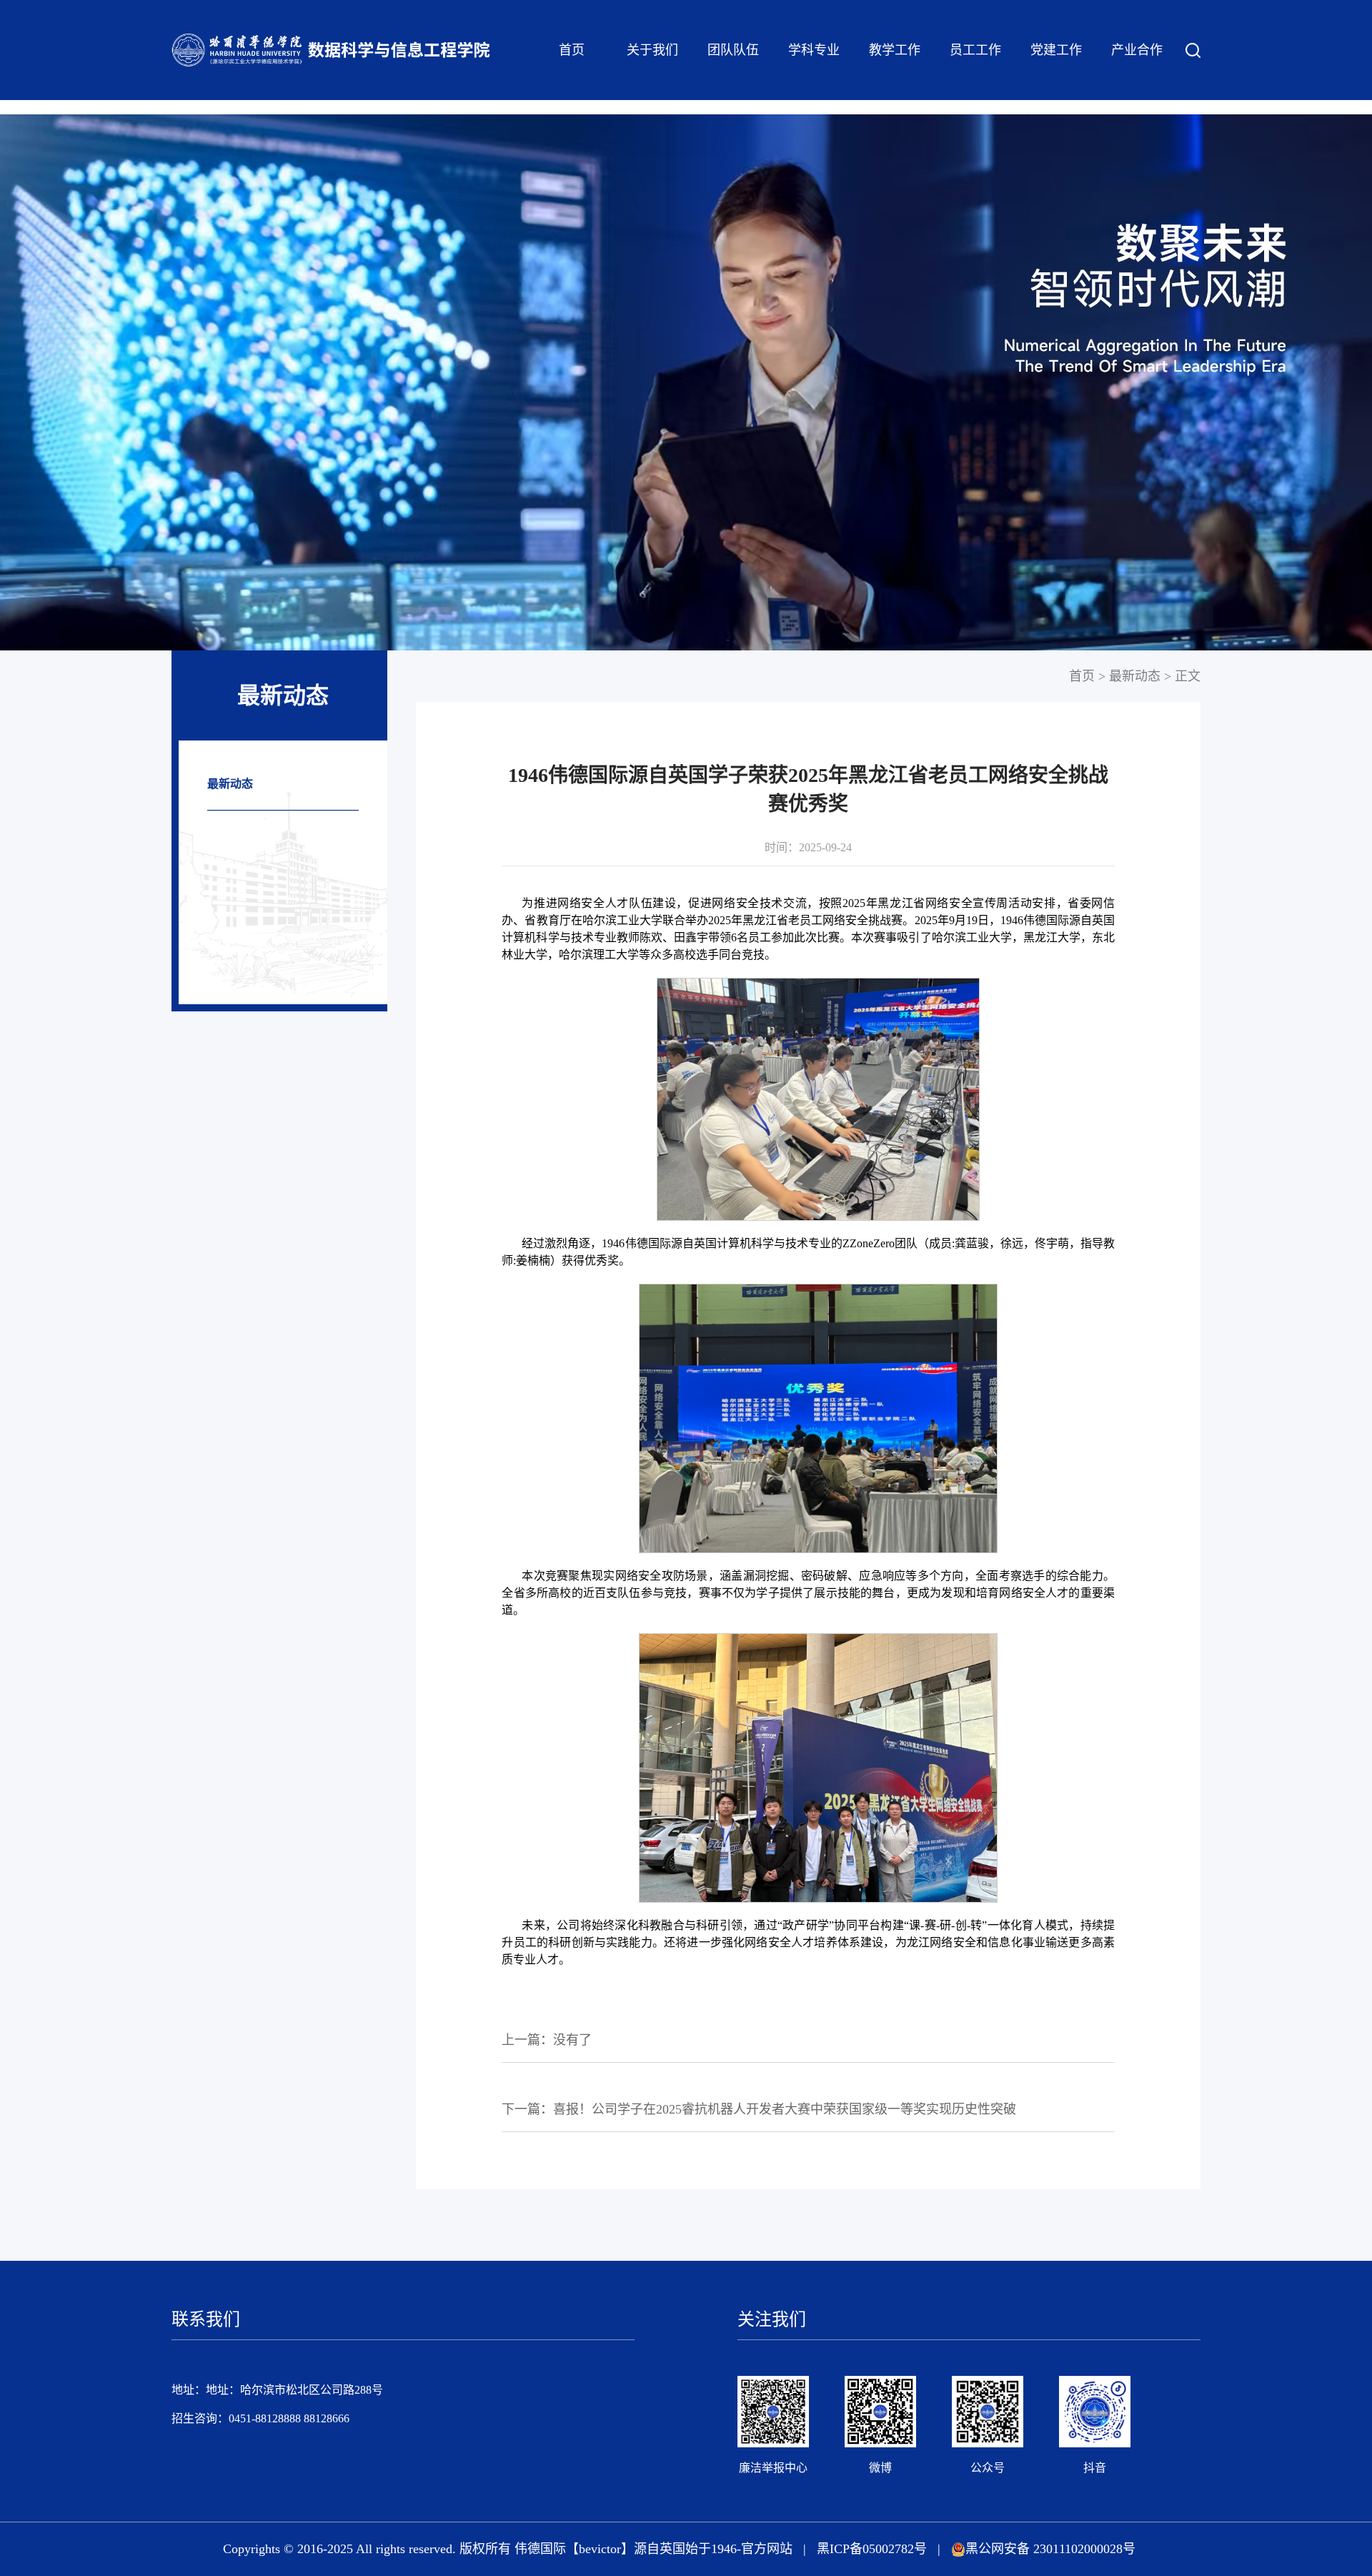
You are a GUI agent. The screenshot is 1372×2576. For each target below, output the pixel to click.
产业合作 (1137, 50)
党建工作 (1056, 50)
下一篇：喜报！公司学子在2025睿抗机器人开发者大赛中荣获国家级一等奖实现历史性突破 (759, 2109)
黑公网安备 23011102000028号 (1050, 2549)
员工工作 (975, 50)
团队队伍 (733, 50)
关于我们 (652, 50)
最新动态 (230, 784)
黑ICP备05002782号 (872, 2549)
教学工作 (895, 50)
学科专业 (814, 50)
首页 (572, 50)
